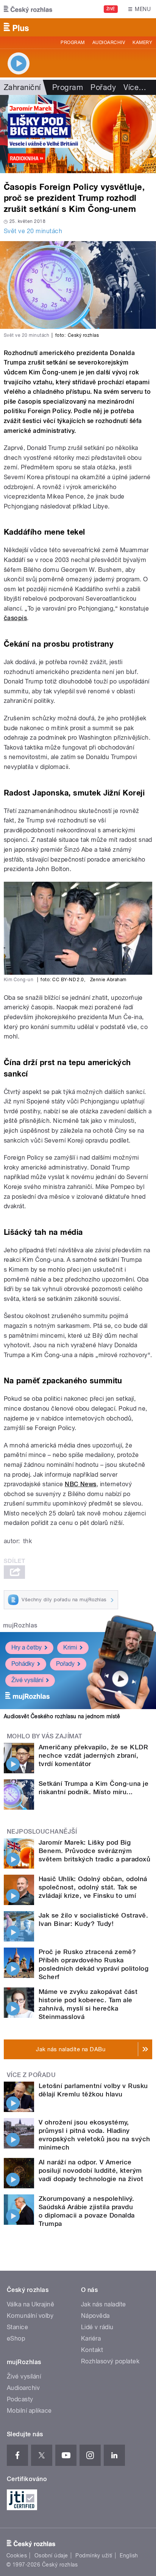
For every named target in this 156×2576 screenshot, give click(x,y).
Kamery (142, 43)
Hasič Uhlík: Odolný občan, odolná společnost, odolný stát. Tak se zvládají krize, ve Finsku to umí (93, 1887)
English (129, 2555)
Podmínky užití (94, 2555)
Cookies (17, 2555)
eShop (16, 2338)
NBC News (81, 1484)
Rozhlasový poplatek (110, 2361)
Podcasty (20, 2399)
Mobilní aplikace (29, 2411)
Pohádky (23, 1664)
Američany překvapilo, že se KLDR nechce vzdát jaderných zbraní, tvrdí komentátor (93, 1755)
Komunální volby (30, 2316)
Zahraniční (22, 87)
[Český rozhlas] (28, 9)
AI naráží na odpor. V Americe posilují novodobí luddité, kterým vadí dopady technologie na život (91, 2170)
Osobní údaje (51, 2555)
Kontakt (92, 2350)
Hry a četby (27, 1647)
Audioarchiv (109, 43)
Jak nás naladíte (104, 2304)
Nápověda (95, 2316)
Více (135, 87)
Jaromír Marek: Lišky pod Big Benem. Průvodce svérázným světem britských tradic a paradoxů (94, 1851)
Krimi (70, 1647)
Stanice (17, 2327)
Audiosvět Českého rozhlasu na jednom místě (62, 1716)
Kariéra (91, 2338)
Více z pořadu (31, 2075)
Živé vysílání (27, 1680)
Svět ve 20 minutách (33, 231)
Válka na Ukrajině (30, 2304)
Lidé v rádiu (97, 2327)
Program (73, 43)
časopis (15, 618)
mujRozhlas (20, 1625)
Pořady (103, 87)
